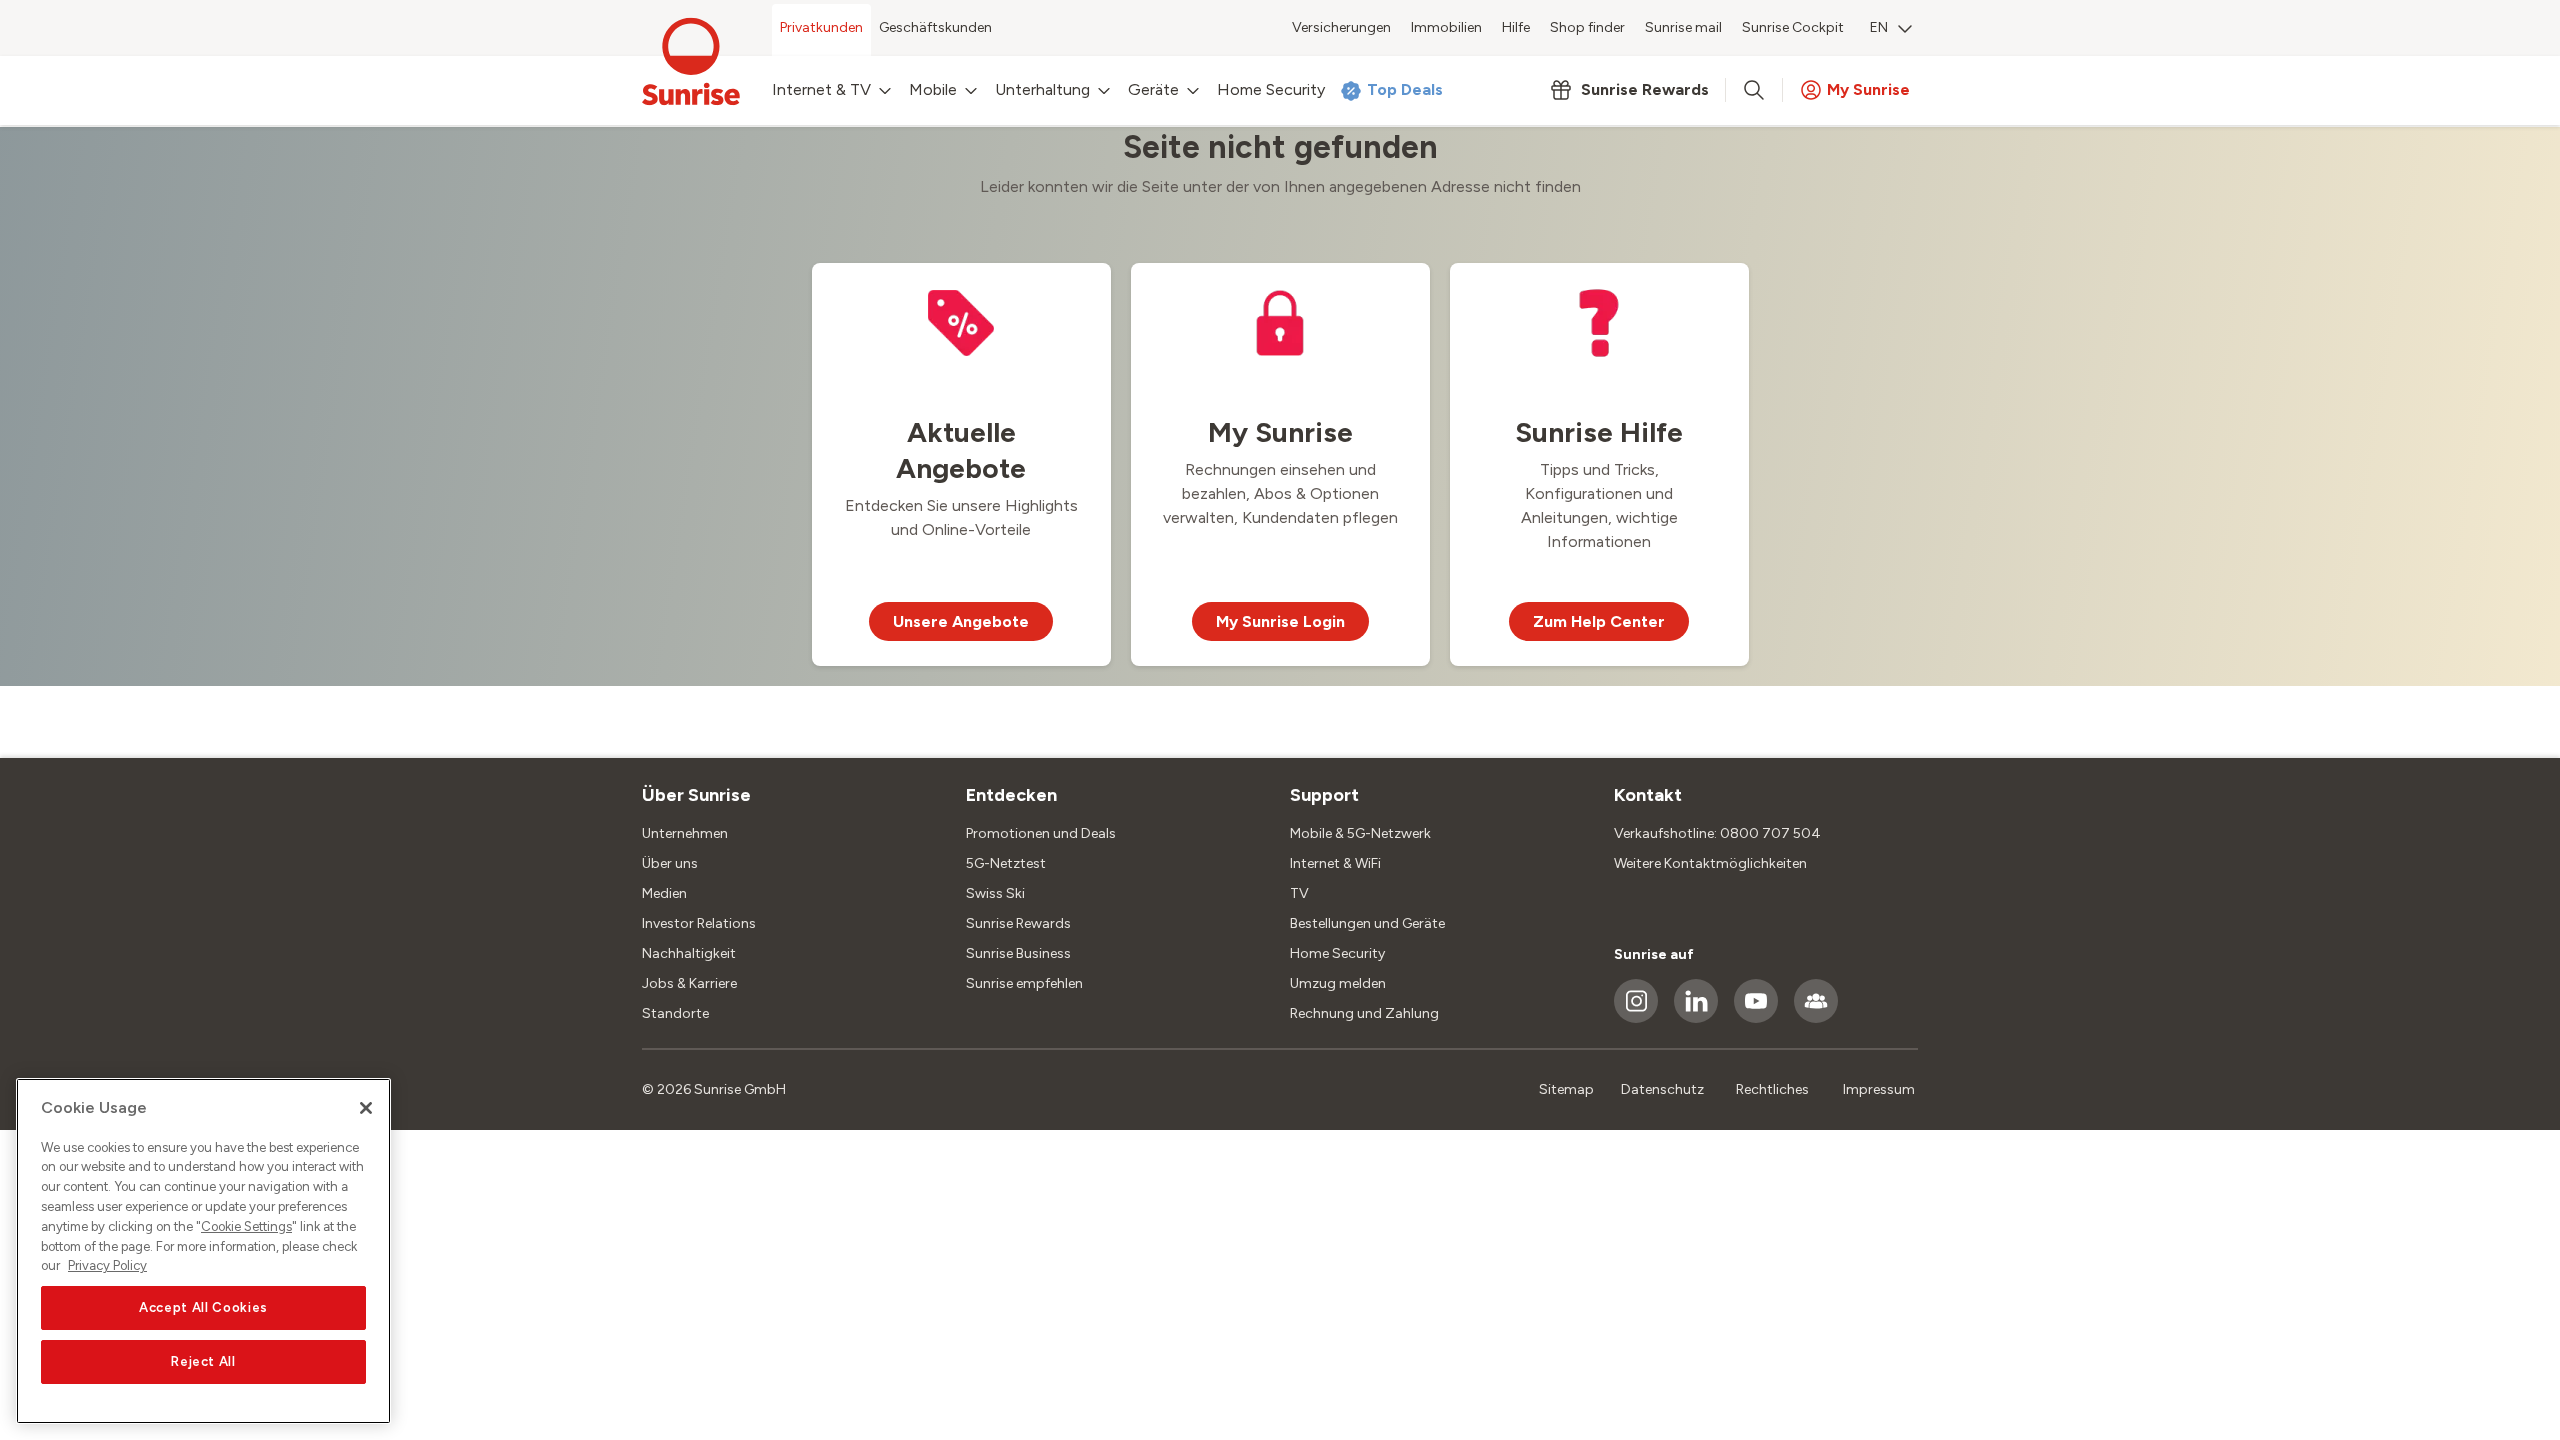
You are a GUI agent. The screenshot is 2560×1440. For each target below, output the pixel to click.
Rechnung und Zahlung (1364, 1013)
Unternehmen (685, 833)
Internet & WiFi (1335, 863)
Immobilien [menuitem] (1446, 27)
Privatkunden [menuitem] (821, 27)
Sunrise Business (1018, 953)
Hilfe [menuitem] (1516, 27)
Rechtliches (1772, 1089)
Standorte (675, 1013)
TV (1299, 893)
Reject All (203, 1361)
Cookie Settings (246, 1226)
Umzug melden (1338, 983)
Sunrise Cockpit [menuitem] (1793, 27)
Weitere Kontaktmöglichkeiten (1710, 863)
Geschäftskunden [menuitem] (935, 27)
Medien (664, 893)
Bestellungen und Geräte (1367, 923)
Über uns (670, 863)
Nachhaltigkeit (689, 953)
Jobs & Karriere (689, 983)
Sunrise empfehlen (1024, 983)
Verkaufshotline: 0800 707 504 (1717, 833)
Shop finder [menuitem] (1587, 27)
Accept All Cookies (203, 1307)
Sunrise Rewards (1018, 923)
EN (1879, 27)
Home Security (1337, 953)
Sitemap (1566, 1089)
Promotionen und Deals (1041, 833)
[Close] (366, 1108)
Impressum (1879, 1089)
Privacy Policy (107, 1265)
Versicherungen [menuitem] (1341, 27)
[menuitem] (1891, 30)
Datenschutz (1662, 1089)
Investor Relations (699, 923)
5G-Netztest (1006, 863)
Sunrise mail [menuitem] (1683, 27)
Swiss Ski (995, 893)
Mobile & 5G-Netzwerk (1360, 833)
